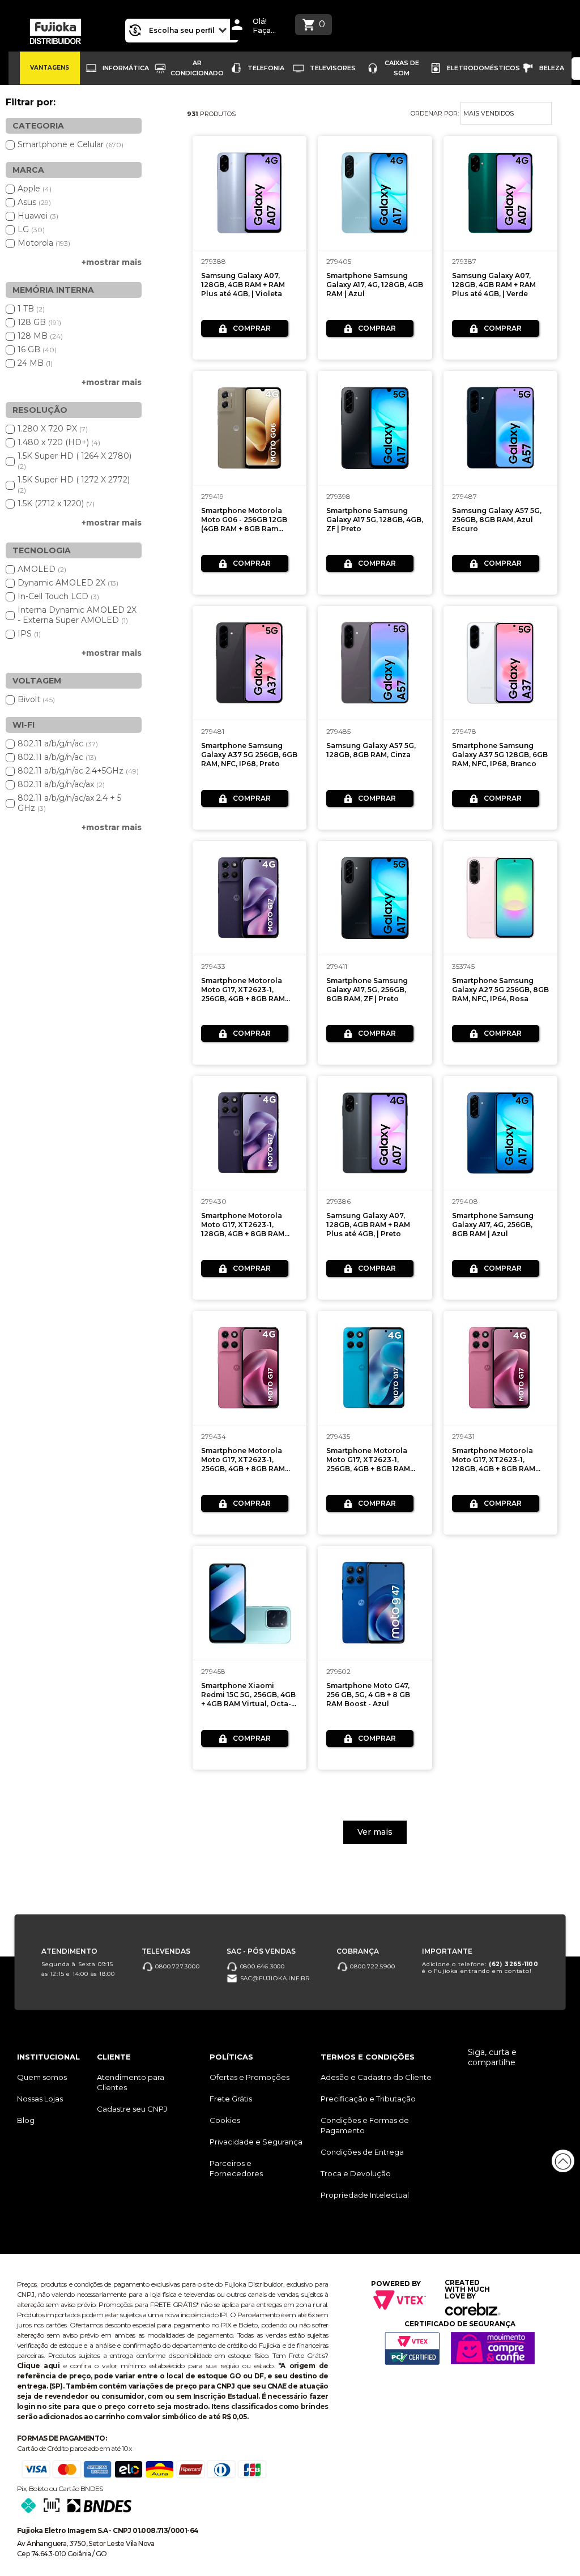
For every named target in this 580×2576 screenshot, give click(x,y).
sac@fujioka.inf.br (274, 1978)
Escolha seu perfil (183, 30)
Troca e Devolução (356, 2173)
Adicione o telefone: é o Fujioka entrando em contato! (480, 1968)
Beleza (552, 68)
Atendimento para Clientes (131, 2082)
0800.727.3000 (176, 1966)
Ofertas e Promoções (250, 2077)
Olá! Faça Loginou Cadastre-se (268, 26)
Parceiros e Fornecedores (236, 2168)
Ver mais (375, 1832)
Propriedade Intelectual (365, 2195)
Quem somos (42, 2077)
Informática (126, 68)
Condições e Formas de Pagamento (365, 2125)
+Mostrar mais (112, 262)
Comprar (252, 328)
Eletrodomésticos (483, 68)
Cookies (225, 2120)
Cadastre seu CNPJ (132, 2109)
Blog (26, 2120)
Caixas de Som (402, 68)
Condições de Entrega (362, 2152)
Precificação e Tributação (368, 2099)
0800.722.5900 (371, 1966)
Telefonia (266, 68)
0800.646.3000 (261, 1966)
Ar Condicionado (197, 68)
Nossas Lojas (40, 2099)
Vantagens (50, 68)
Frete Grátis (231, 2099)
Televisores (333, 68)
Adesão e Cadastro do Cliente (376, 2077)
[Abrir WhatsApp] (28, 2547)
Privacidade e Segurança (256, 2142)
